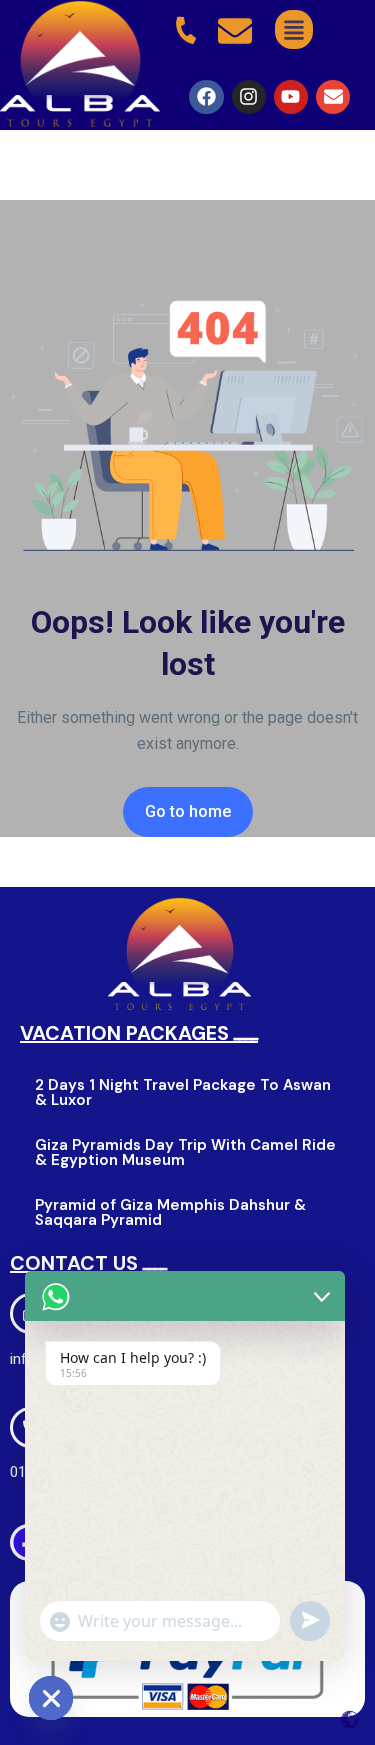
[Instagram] (249, 97)
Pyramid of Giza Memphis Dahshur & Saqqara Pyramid (170, 1212)
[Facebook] (206, 97)
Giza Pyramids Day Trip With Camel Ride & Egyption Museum (185, 1152)
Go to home (188, 811)
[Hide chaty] (51, 1698)
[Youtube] (291, 97)
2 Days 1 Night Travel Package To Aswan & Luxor (183, 1092)
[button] (293, 29)
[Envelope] (333, 97)
